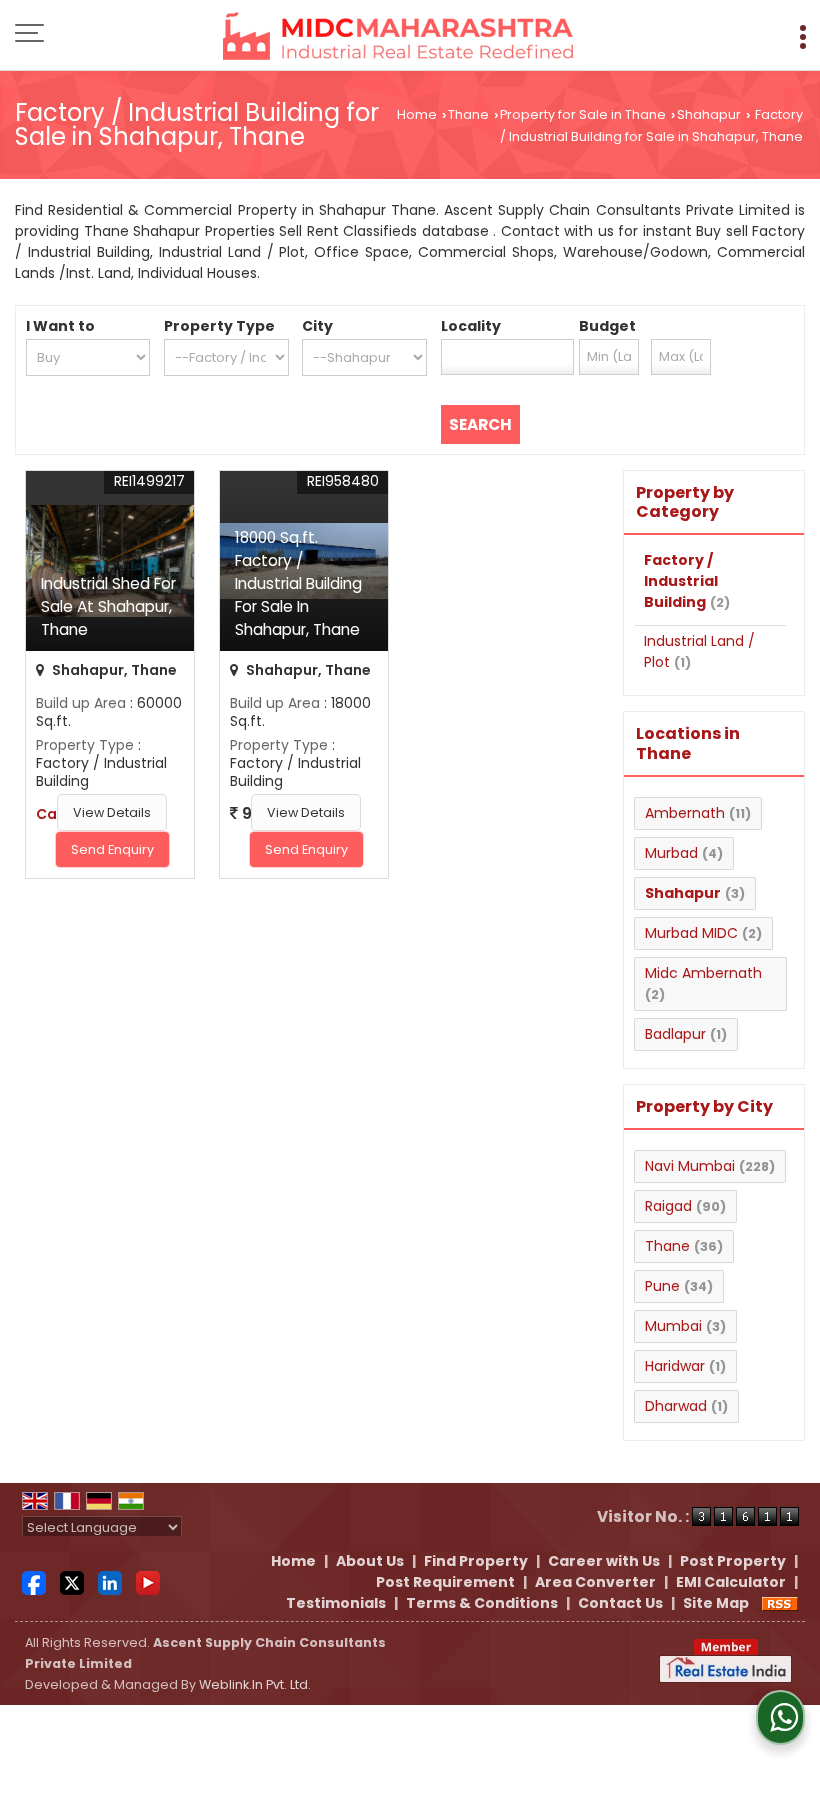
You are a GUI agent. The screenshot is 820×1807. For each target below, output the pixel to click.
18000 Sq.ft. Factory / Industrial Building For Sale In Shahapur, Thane (298, 583)
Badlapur (675, 1034)
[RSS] (780, 1603)
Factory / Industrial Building (681, 581)
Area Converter (595, 1582)
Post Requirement (445, 1582)
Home (417, 114)
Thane (468, 114)
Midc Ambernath (703, 973)
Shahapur (709, 114)
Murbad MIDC (691, 933)
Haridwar (675, 1366)
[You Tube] (148, 1581)
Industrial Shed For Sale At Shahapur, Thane (108, 606)
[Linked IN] (110, 1581)
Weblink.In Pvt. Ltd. (255, 1684)
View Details (112, 812)
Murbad (671, 853)
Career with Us (604, 1561)
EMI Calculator (731, 1582)
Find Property (476, 1561)
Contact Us (620, 1603)
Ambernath (685, 813)
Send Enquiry (112, 849)
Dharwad (676, 1406)
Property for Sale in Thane (583, 114)
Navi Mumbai (690, 1166)
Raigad (668, 1206)
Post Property (733, 1561)
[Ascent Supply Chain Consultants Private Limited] (398, 37)
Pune (662, 1286)
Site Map (716, 1603)
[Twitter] (72, 1581)
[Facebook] (34, 1581)
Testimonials (336, 1603)
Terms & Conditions (482, 1603)
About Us (370, 1561)
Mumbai (673, 1326)
